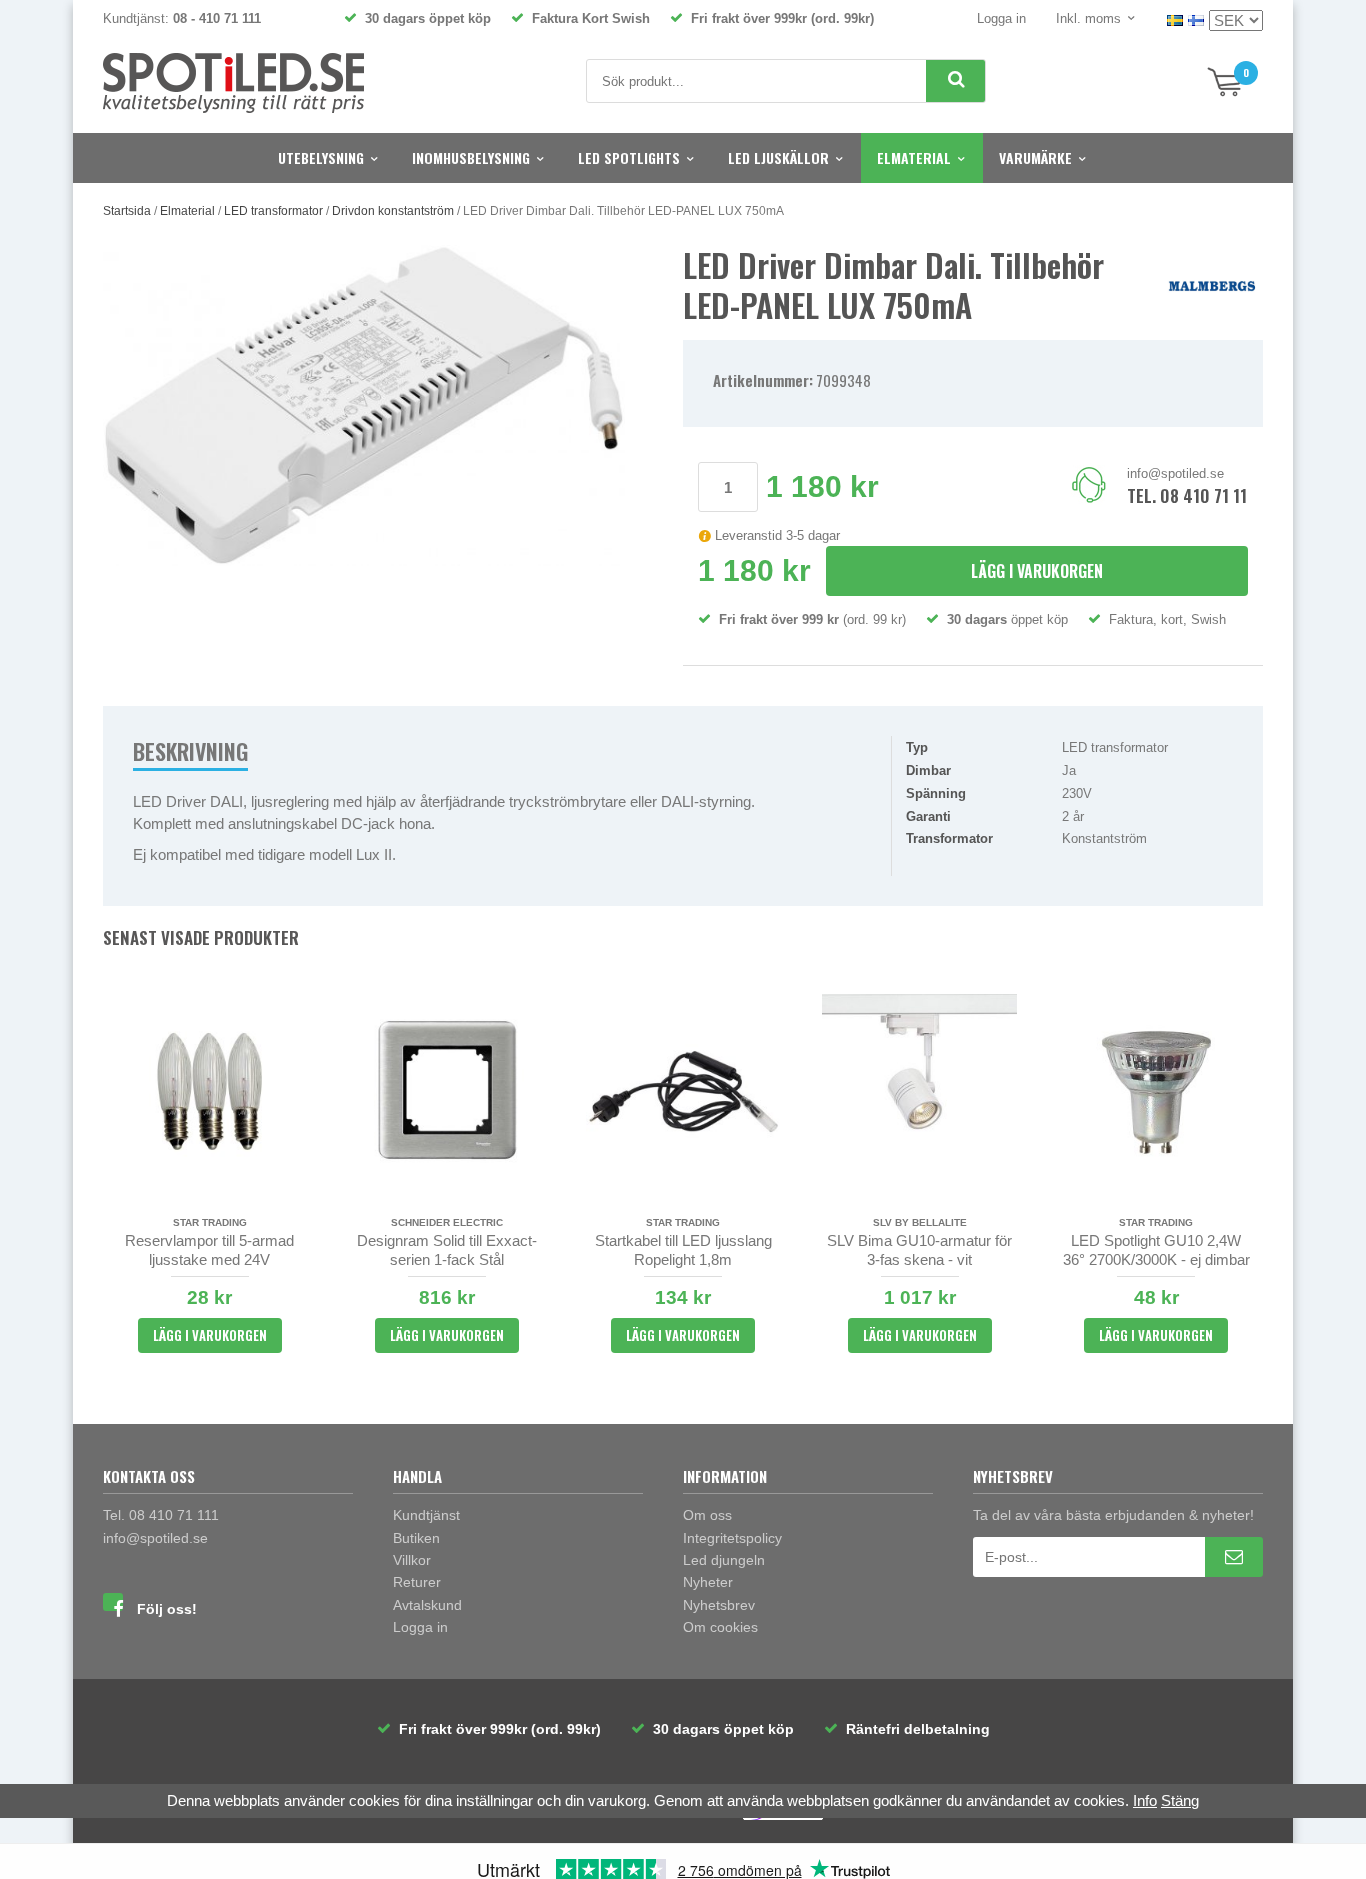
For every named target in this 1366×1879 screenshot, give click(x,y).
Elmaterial (914, 157)
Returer (417, 1582)
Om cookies (720, 1627)
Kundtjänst (426, 1515)
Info (1145, 1800)
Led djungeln (724, 1560)
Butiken (416, 1538)
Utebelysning (321, 157)
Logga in (1001, 18)
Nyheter (708, 1582)
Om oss (707, 1515)
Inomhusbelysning (471, 157)
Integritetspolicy (732, 1538)
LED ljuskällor (778, 157)
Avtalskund (427, 1605)
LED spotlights (629, 157)
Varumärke (1035, 157)
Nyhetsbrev (719, 1605)
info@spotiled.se (1175, 473)
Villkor (412, 1560)
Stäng (1180, 1800)
